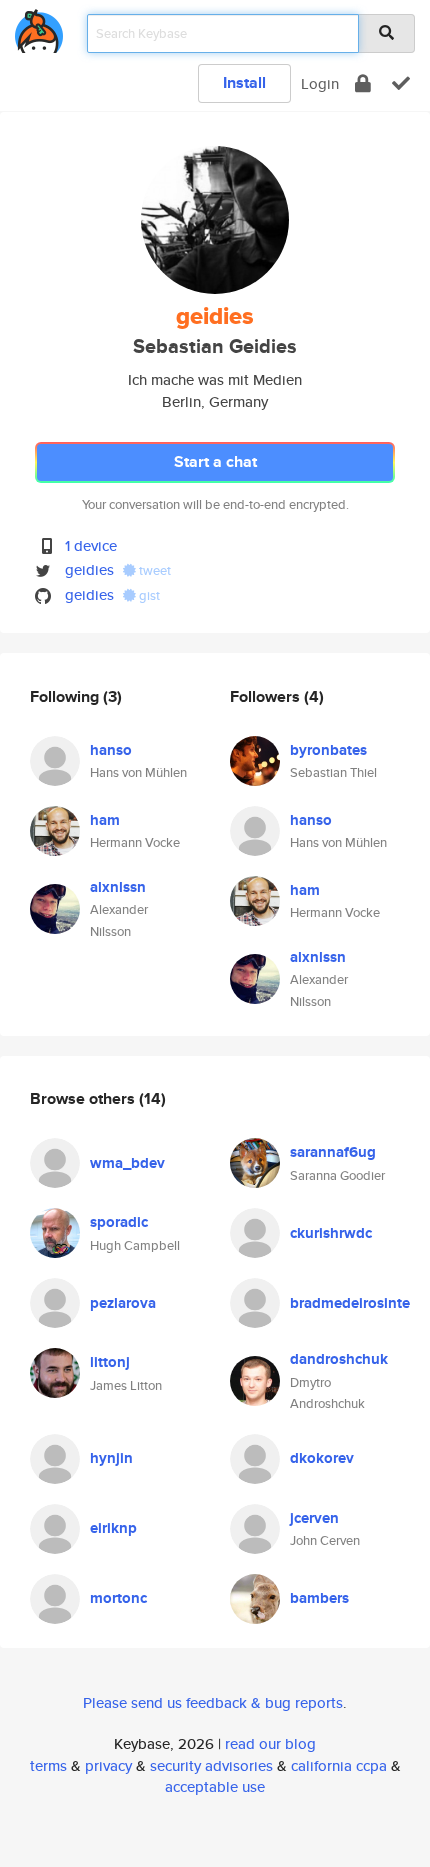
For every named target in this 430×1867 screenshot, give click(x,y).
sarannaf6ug (333, 1152)
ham (105, 820)
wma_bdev (127, 1163)
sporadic (119, 1222)
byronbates (328, 750)
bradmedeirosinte (350, 1303)
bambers (319, 1598)
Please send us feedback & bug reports (213, 1702)
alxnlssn (118, 887)
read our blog (270, 1743)
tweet (153, 570)
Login (320, 83)
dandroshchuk (339, 1359)
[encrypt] (363, 83)
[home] (39, 27)
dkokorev (322, 1458)
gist (148, 595)
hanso (111, 750)
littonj (110, 1362)
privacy (108, 1765)
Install (244, 82)
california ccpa (339, 1765)
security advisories (211, 1765)
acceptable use (215, 1786)
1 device (91, 545)
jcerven (314, 1518)
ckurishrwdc (331, 1233)
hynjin (111, 1458)
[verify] (401, 83)
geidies (89, 569)
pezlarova (123, 1303)
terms (48, 1765)
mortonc (118, 1598)
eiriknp (113, 1528)
